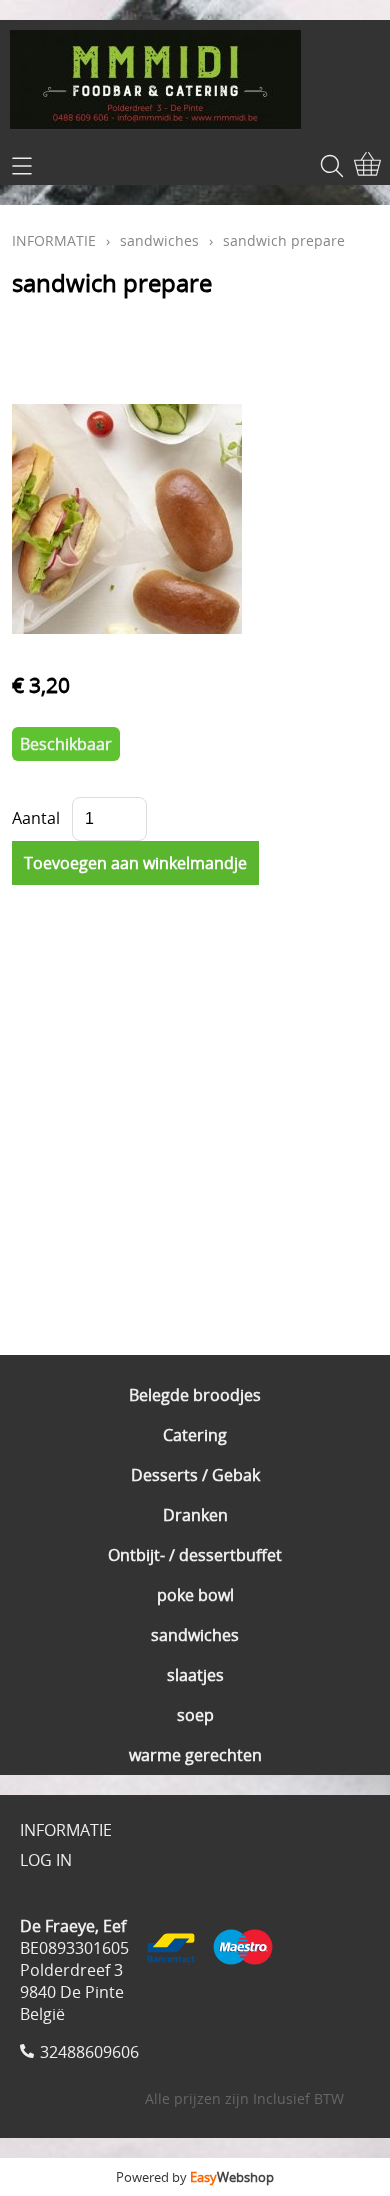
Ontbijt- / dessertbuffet (195, 1555)
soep (195, 1715)
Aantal (36, 818)
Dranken (195, 1515)
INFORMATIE (54, 240)
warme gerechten (195, 1755)
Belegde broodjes (195, 1395)
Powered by (195, 2177)
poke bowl (195, 1595)
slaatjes (195, 1675)
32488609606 (89, 2052)
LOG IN (46, 1860)
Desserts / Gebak (195, 1475)
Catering (195, 1435)
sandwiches (195, 1635)
